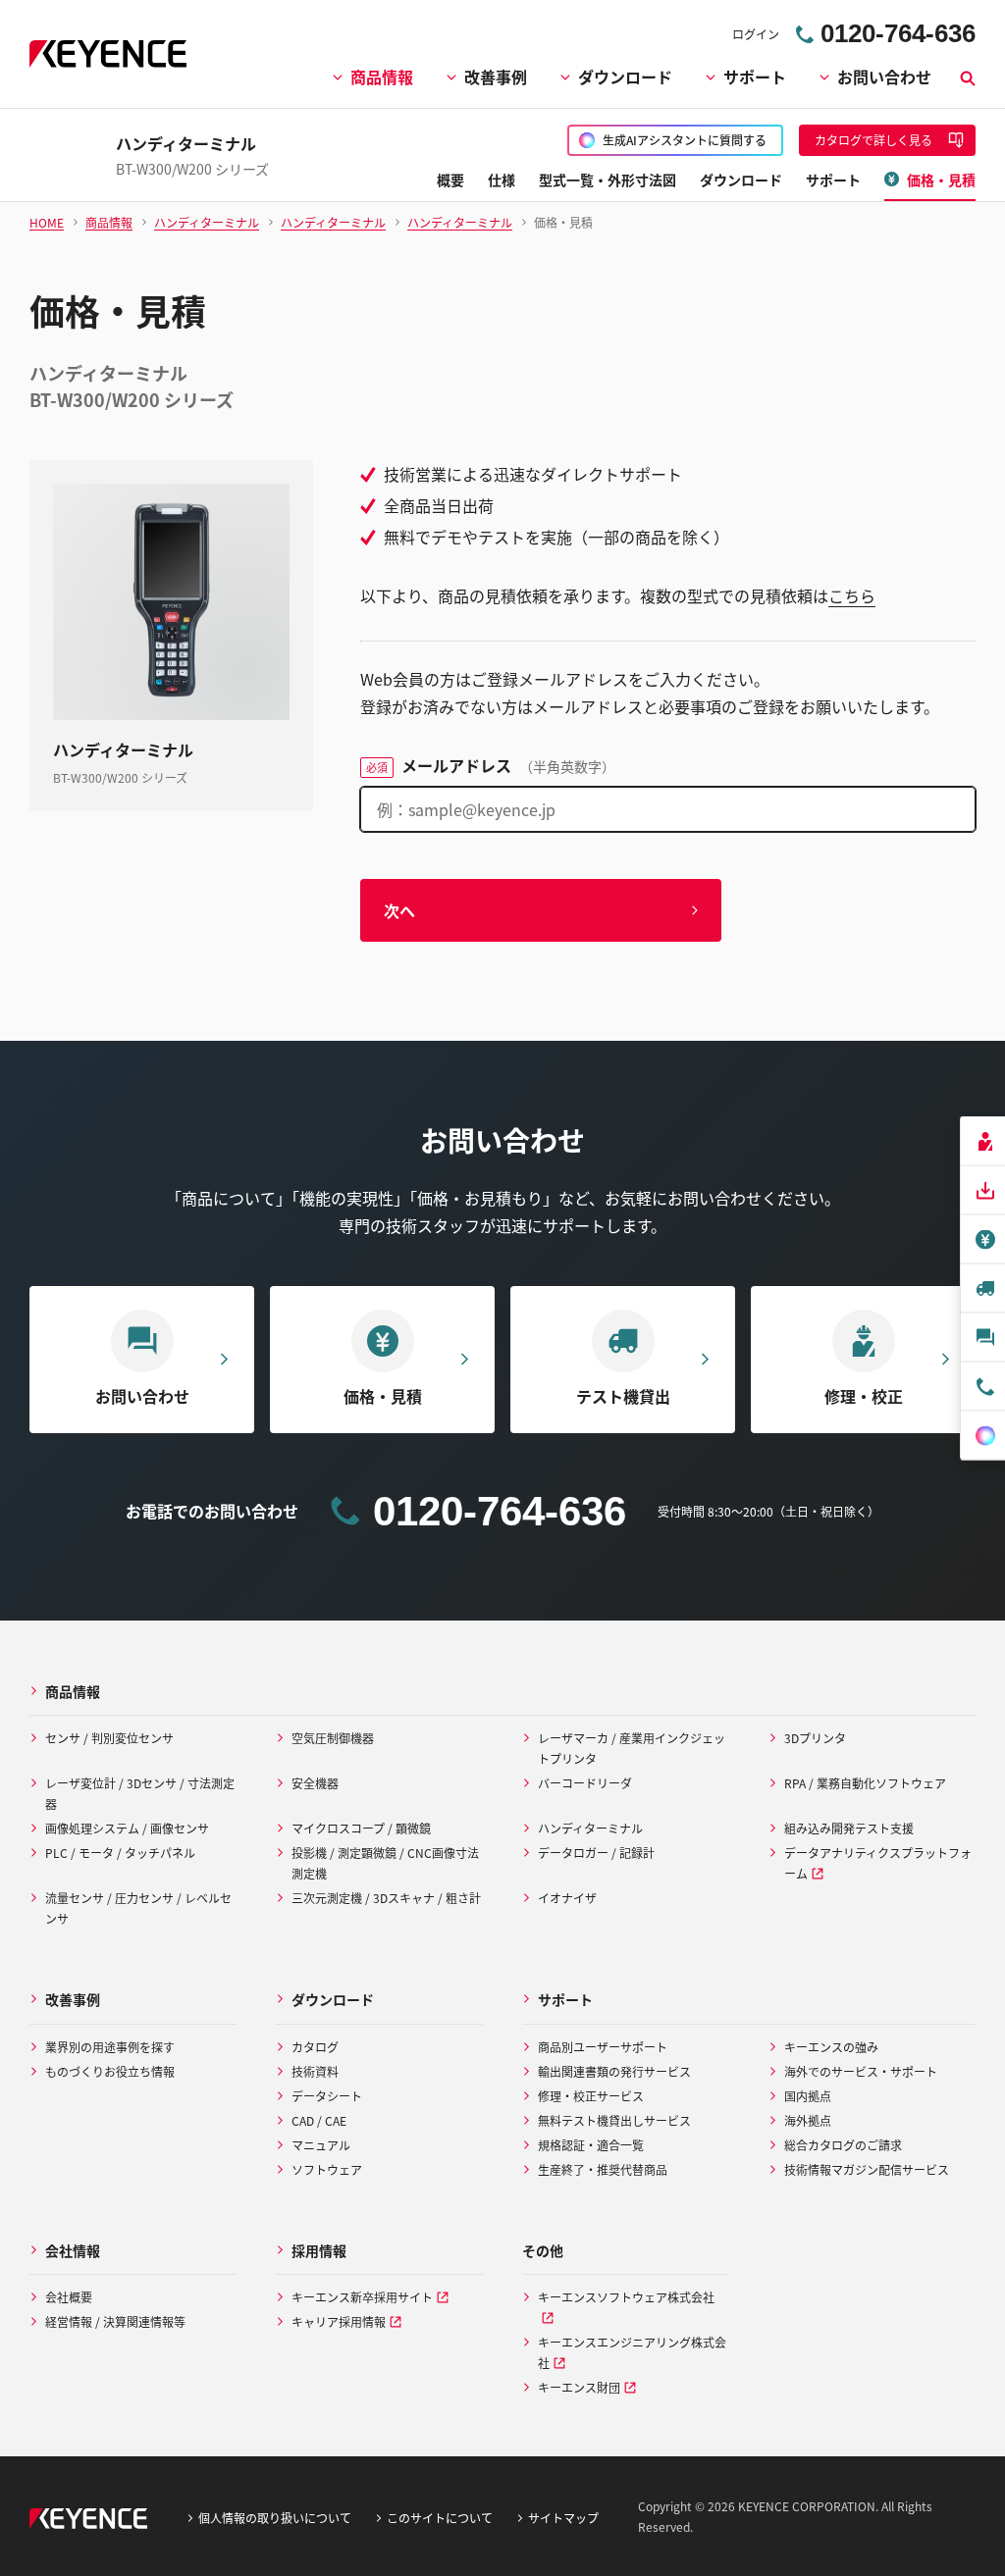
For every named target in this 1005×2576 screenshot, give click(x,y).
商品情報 (382, 77)
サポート (755, 77)
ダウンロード (625, 77)
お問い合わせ (884, 77)
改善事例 (496, 77)
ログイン (756, 34)
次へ (399, 910)
